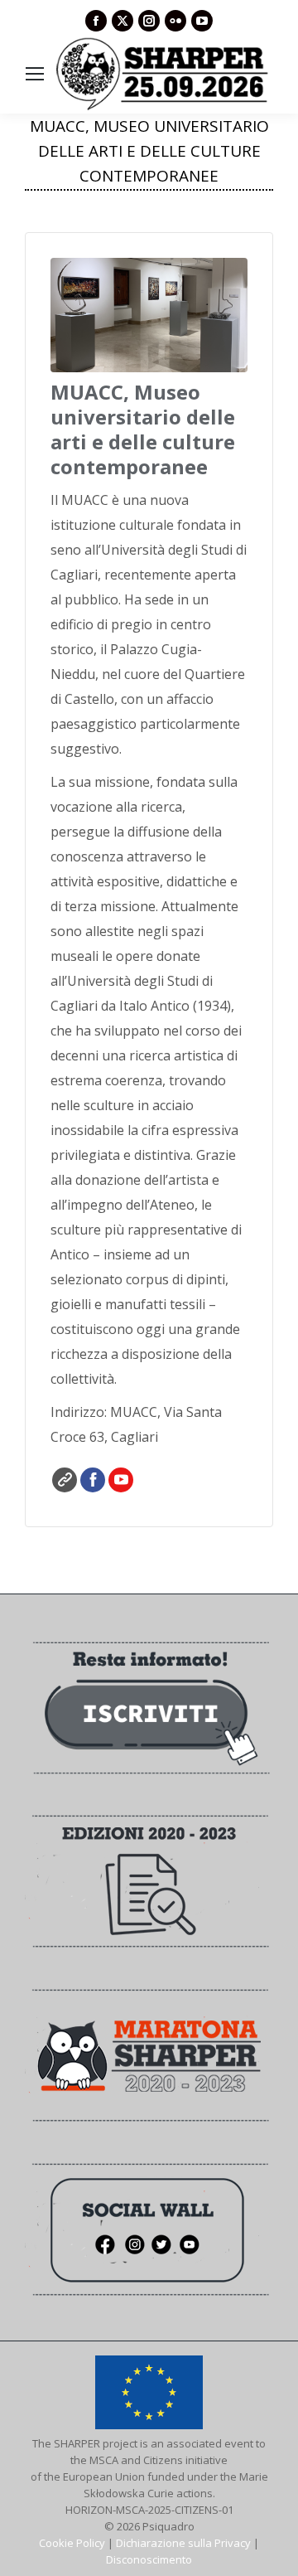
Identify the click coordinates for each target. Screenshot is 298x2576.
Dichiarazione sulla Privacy (183, 2543)
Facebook (93, 1480)
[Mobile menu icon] (35, 74)
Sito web (65, 1480)
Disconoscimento (149, 2559)
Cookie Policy (72, 2543)
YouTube (121, 1480)
